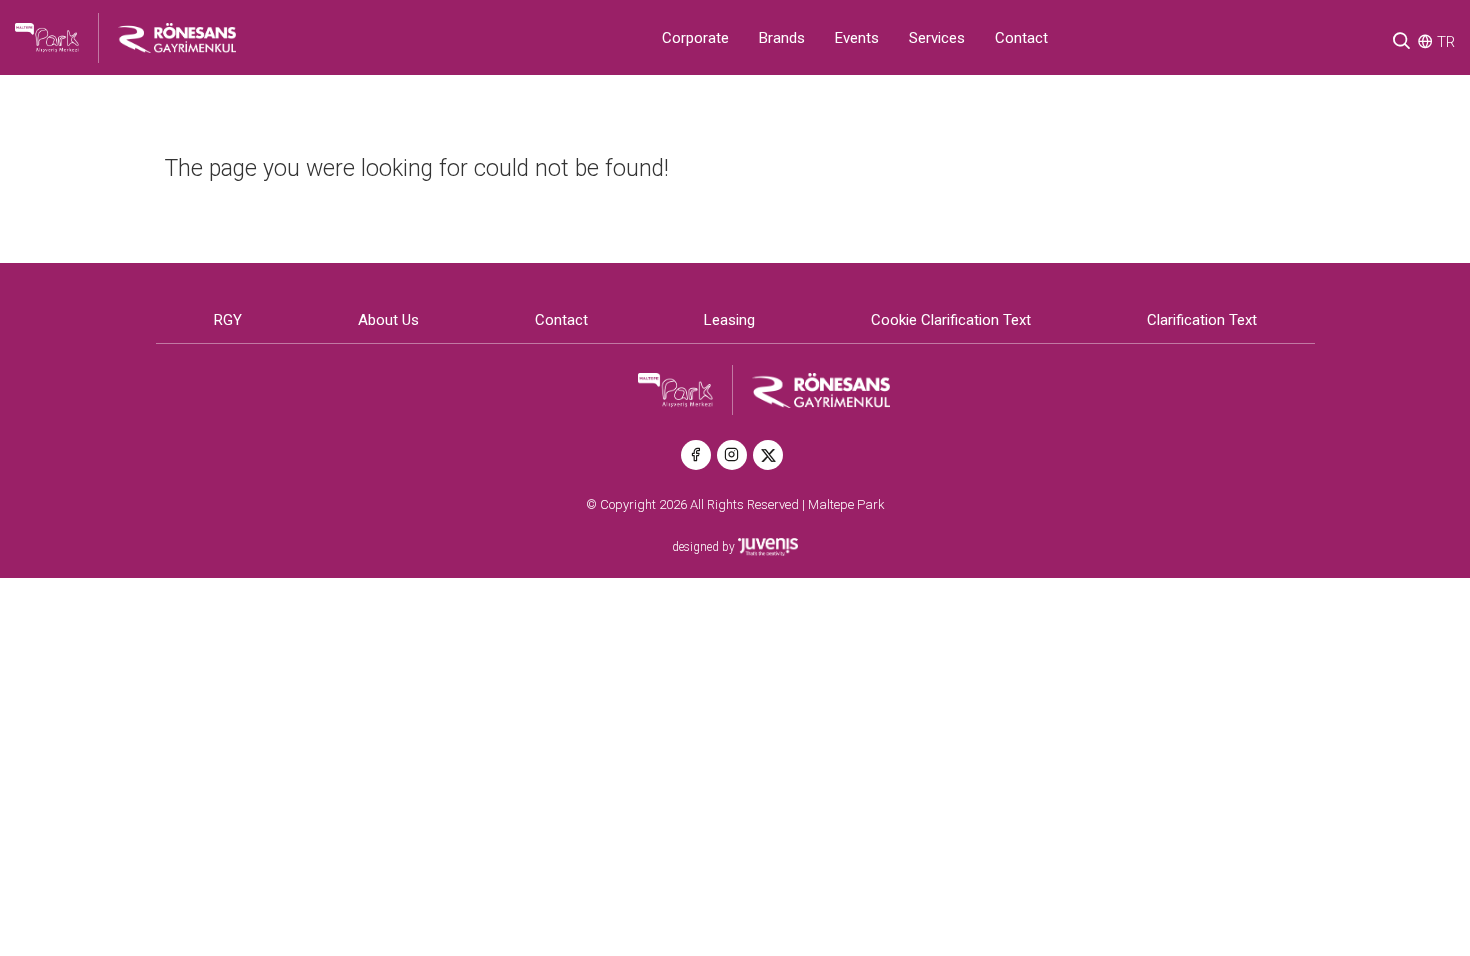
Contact (1021, 38)
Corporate (695, 38)
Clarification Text (1202, 320)
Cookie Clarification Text (951, 320)
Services (937, 38)
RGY (228, 320)
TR (1446, 42)
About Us (388, 320)
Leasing (729, 320)
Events (857, 38)
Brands (782, 38)
